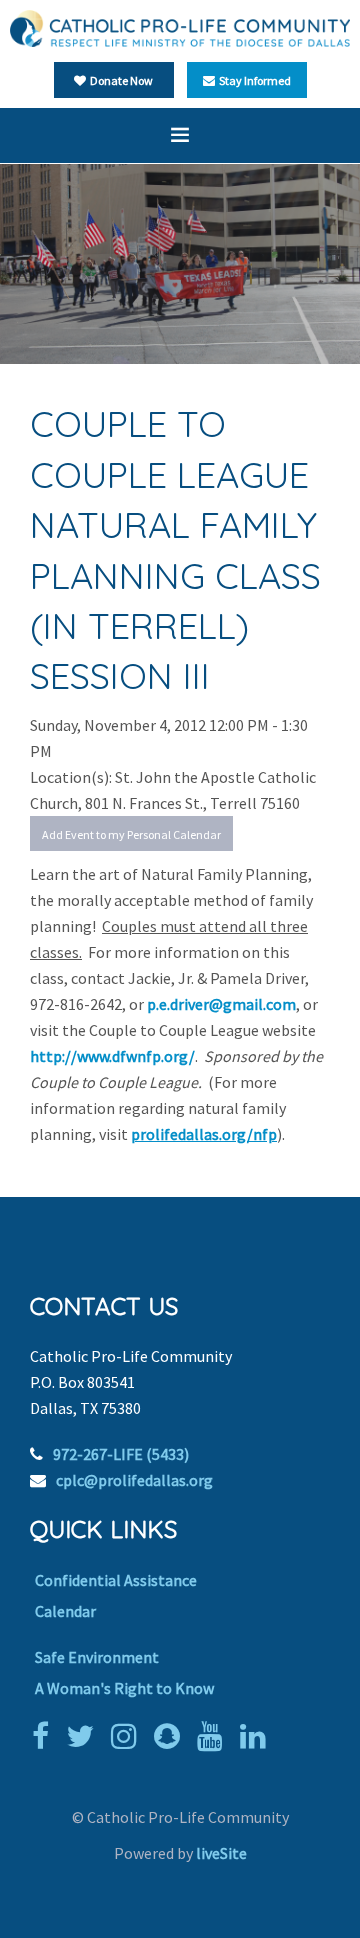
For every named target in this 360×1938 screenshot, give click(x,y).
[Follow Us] (85, 1736)
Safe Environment (97, 1657)
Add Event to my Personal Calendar (131, 834)
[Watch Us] (215, 1736)
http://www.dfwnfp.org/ (112, 1056)
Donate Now (119, 80)
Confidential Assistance (116, 1580)
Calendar (65, 1611)
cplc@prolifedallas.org (134, 1480)
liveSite (221, 1853)
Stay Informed (253, 80)
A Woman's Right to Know (124, 1688)
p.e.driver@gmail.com (221, 1004)
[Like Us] (45, 1736)
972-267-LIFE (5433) (121, 1454)
